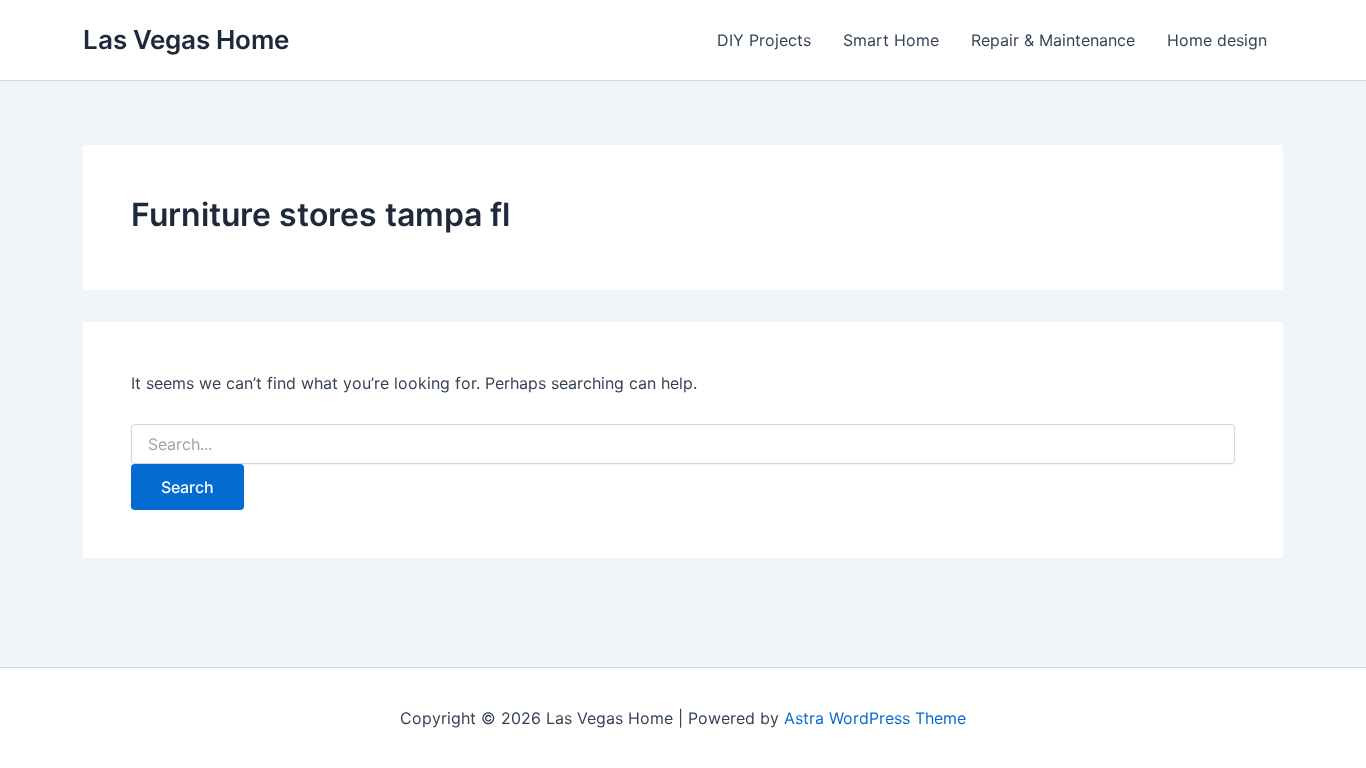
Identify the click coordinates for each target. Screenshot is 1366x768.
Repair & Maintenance (1053, 40)
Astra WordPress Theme (875, 718)
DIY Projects (764, 40)
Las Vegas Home (186, 39)
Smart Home (891, 40)
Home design (1217, 40)
